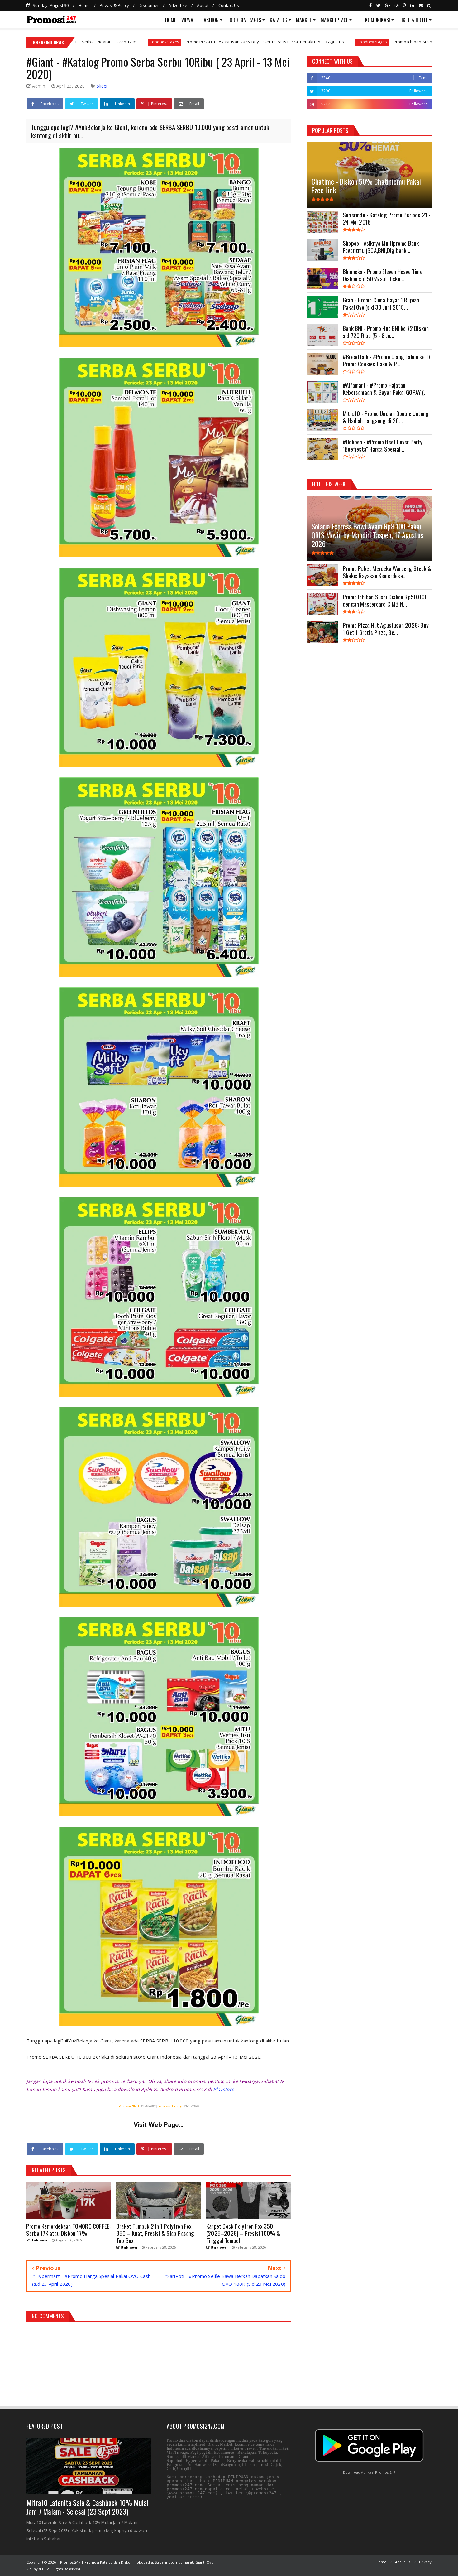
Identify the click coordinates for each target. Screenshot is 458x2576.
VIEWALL (189, 20)
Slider (102, 86)
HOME (171, 20)
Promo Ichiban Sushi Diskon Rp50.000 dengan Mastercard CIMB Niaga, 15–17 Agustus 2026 (321, 42)
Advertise (178, 5)
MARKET (304, 20)
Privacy (425, 2562)
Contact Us (229, 5)
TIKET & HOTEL (413, 20)
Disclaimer (149, 5)
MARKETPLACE (334, 20)
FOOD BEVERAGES (244, 20)
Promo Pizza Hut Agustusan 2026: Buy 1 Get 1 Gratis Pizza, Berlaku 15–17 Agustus (105, 42)
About (203, 5)
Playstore (224, 2089)
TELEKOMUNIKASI (373, 20)
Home (84, 5)
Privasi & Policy (114, 5)
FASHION (210, 20)
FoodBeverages (212, 42)
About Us (403, 2562)
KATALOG (278, 20)
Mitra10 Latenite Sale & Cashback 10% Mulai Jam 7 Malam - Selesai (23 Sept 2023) (87, 2507)
